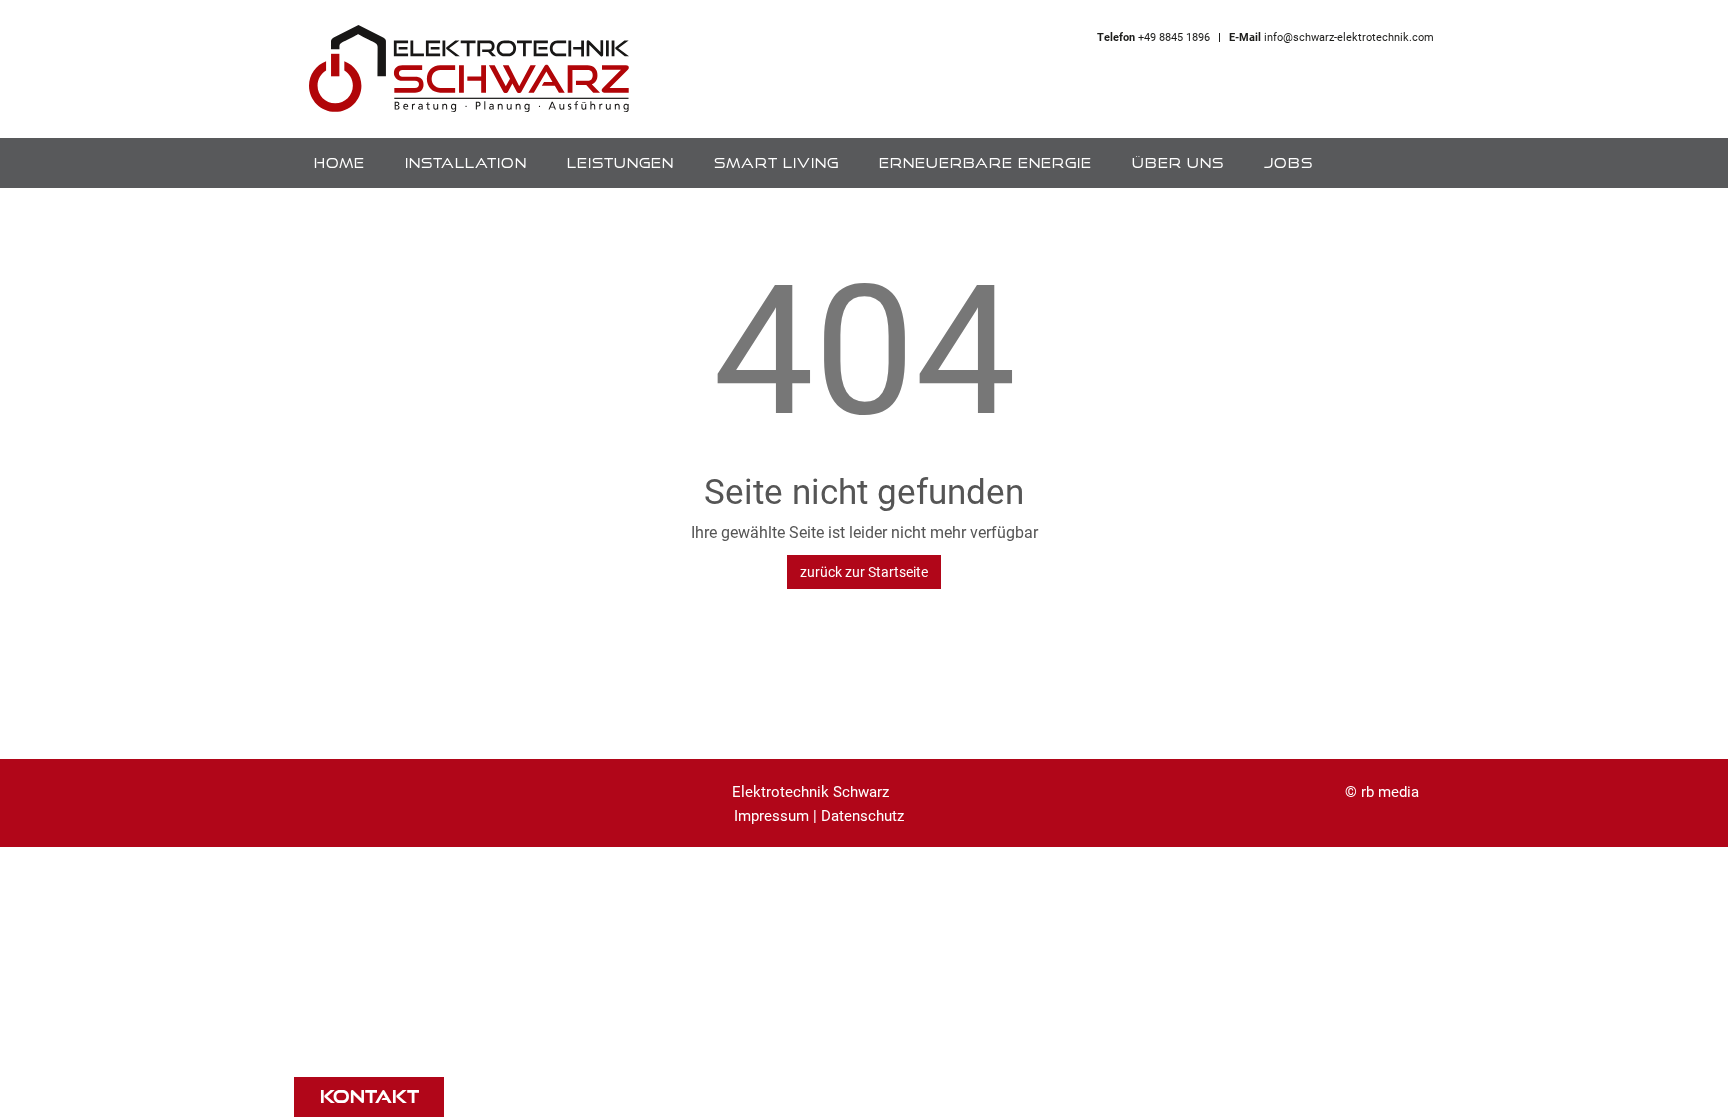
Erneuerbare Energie (985, 163)
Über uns (1178, 163)
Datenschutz (862, 815)
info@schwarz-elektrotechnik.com (1349, 36)
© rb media (1382, 791)
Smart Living (776, 163)
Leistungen (620, 163)
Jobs (1288, 163)
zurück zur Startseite (864, 571)
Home (339, 163)
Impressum (771, 815)
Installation (466, 163)
